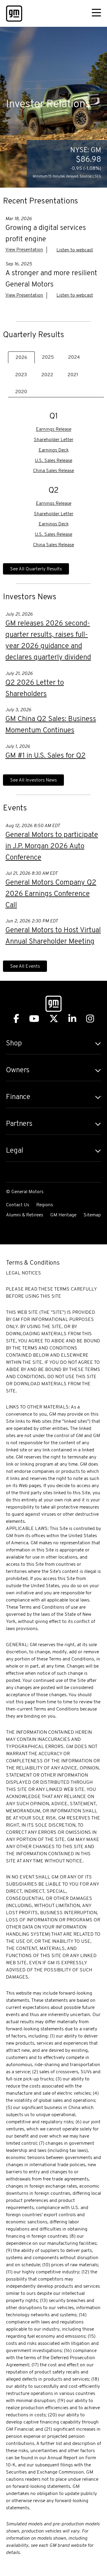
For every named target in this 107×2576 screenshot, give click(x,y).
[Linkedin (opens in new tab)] (72, 1019)
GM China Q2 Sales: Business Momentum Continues (51, 725)
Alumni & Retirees (25, 1215)
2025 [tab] (48, 357)
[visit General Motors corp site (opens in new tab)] (14, 14)
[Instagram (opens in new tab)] (90, 1019)
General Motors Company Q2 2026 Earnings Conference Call (51, 894)
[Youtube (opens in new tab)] (34, 1019)
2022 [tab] (47, 375)
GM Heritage (63, 1215)
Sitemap (92, 1215)
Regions (45, 1205)
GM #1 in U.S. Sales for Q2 (45, 756)
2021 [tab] (73, 375)
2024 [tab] (74, 357)
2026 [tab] (21, 358)
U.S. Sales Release (53, 461)
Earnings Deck (54, 450)
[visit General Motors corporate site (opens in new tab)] (53, 1005)
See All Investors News (33, 780)
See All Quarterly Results (36, 569)
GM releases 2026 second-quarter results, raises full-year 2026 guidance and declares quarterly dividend (48, 641)
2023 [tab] (21, 375)
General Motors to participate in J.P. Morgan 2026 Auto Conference (52, 846)
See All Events (25, 966)
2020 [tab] (21, 392)
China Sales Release (53, 471)
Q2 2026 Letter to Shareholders (35, 689)
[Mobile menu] (96, 14)
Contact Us (18, 1205)
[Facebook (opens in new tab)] (16, 1019)
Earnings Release (54, 430)
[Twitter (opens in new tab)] (54, 1019)
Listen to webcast (75, 250)
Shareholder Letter (54, 440)
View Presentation (24, 250)
